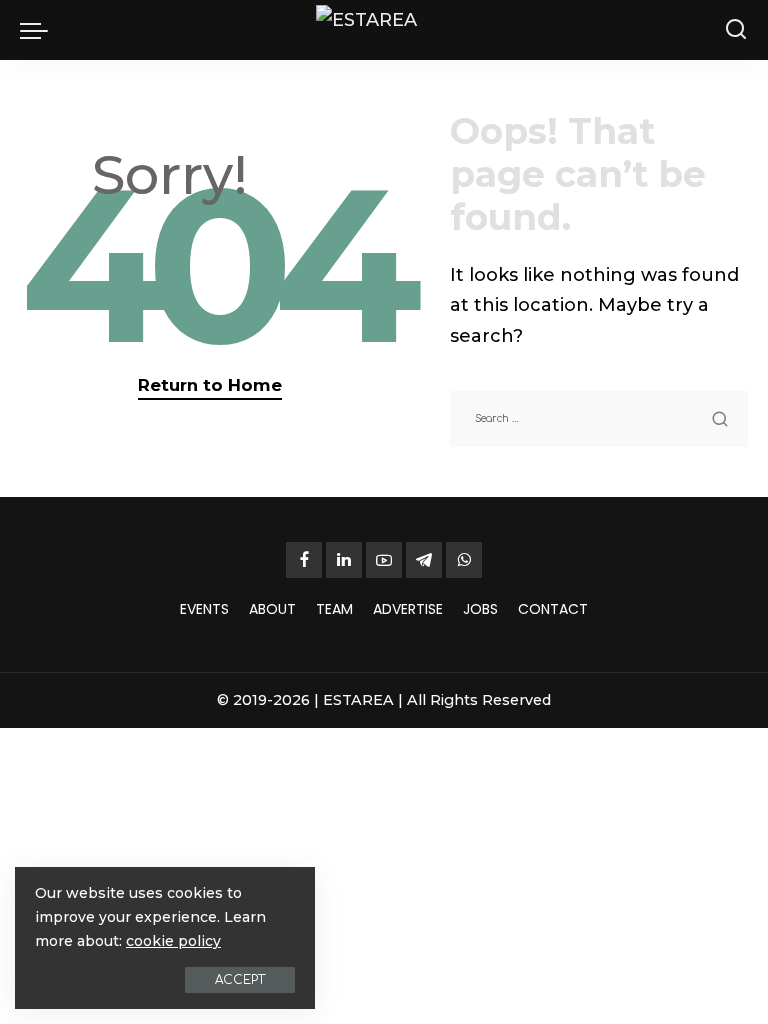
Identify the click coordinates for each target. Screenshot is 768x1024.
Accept (240, 980)
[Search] (736, 30)
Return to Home (210, 385)
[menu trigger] (39, 30)
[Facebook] (304, 560)
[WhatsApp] (464, 560)
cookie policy (173, 941)
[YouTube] (384, 560)
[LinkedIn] (344, 560)
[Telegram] (424, 560)
